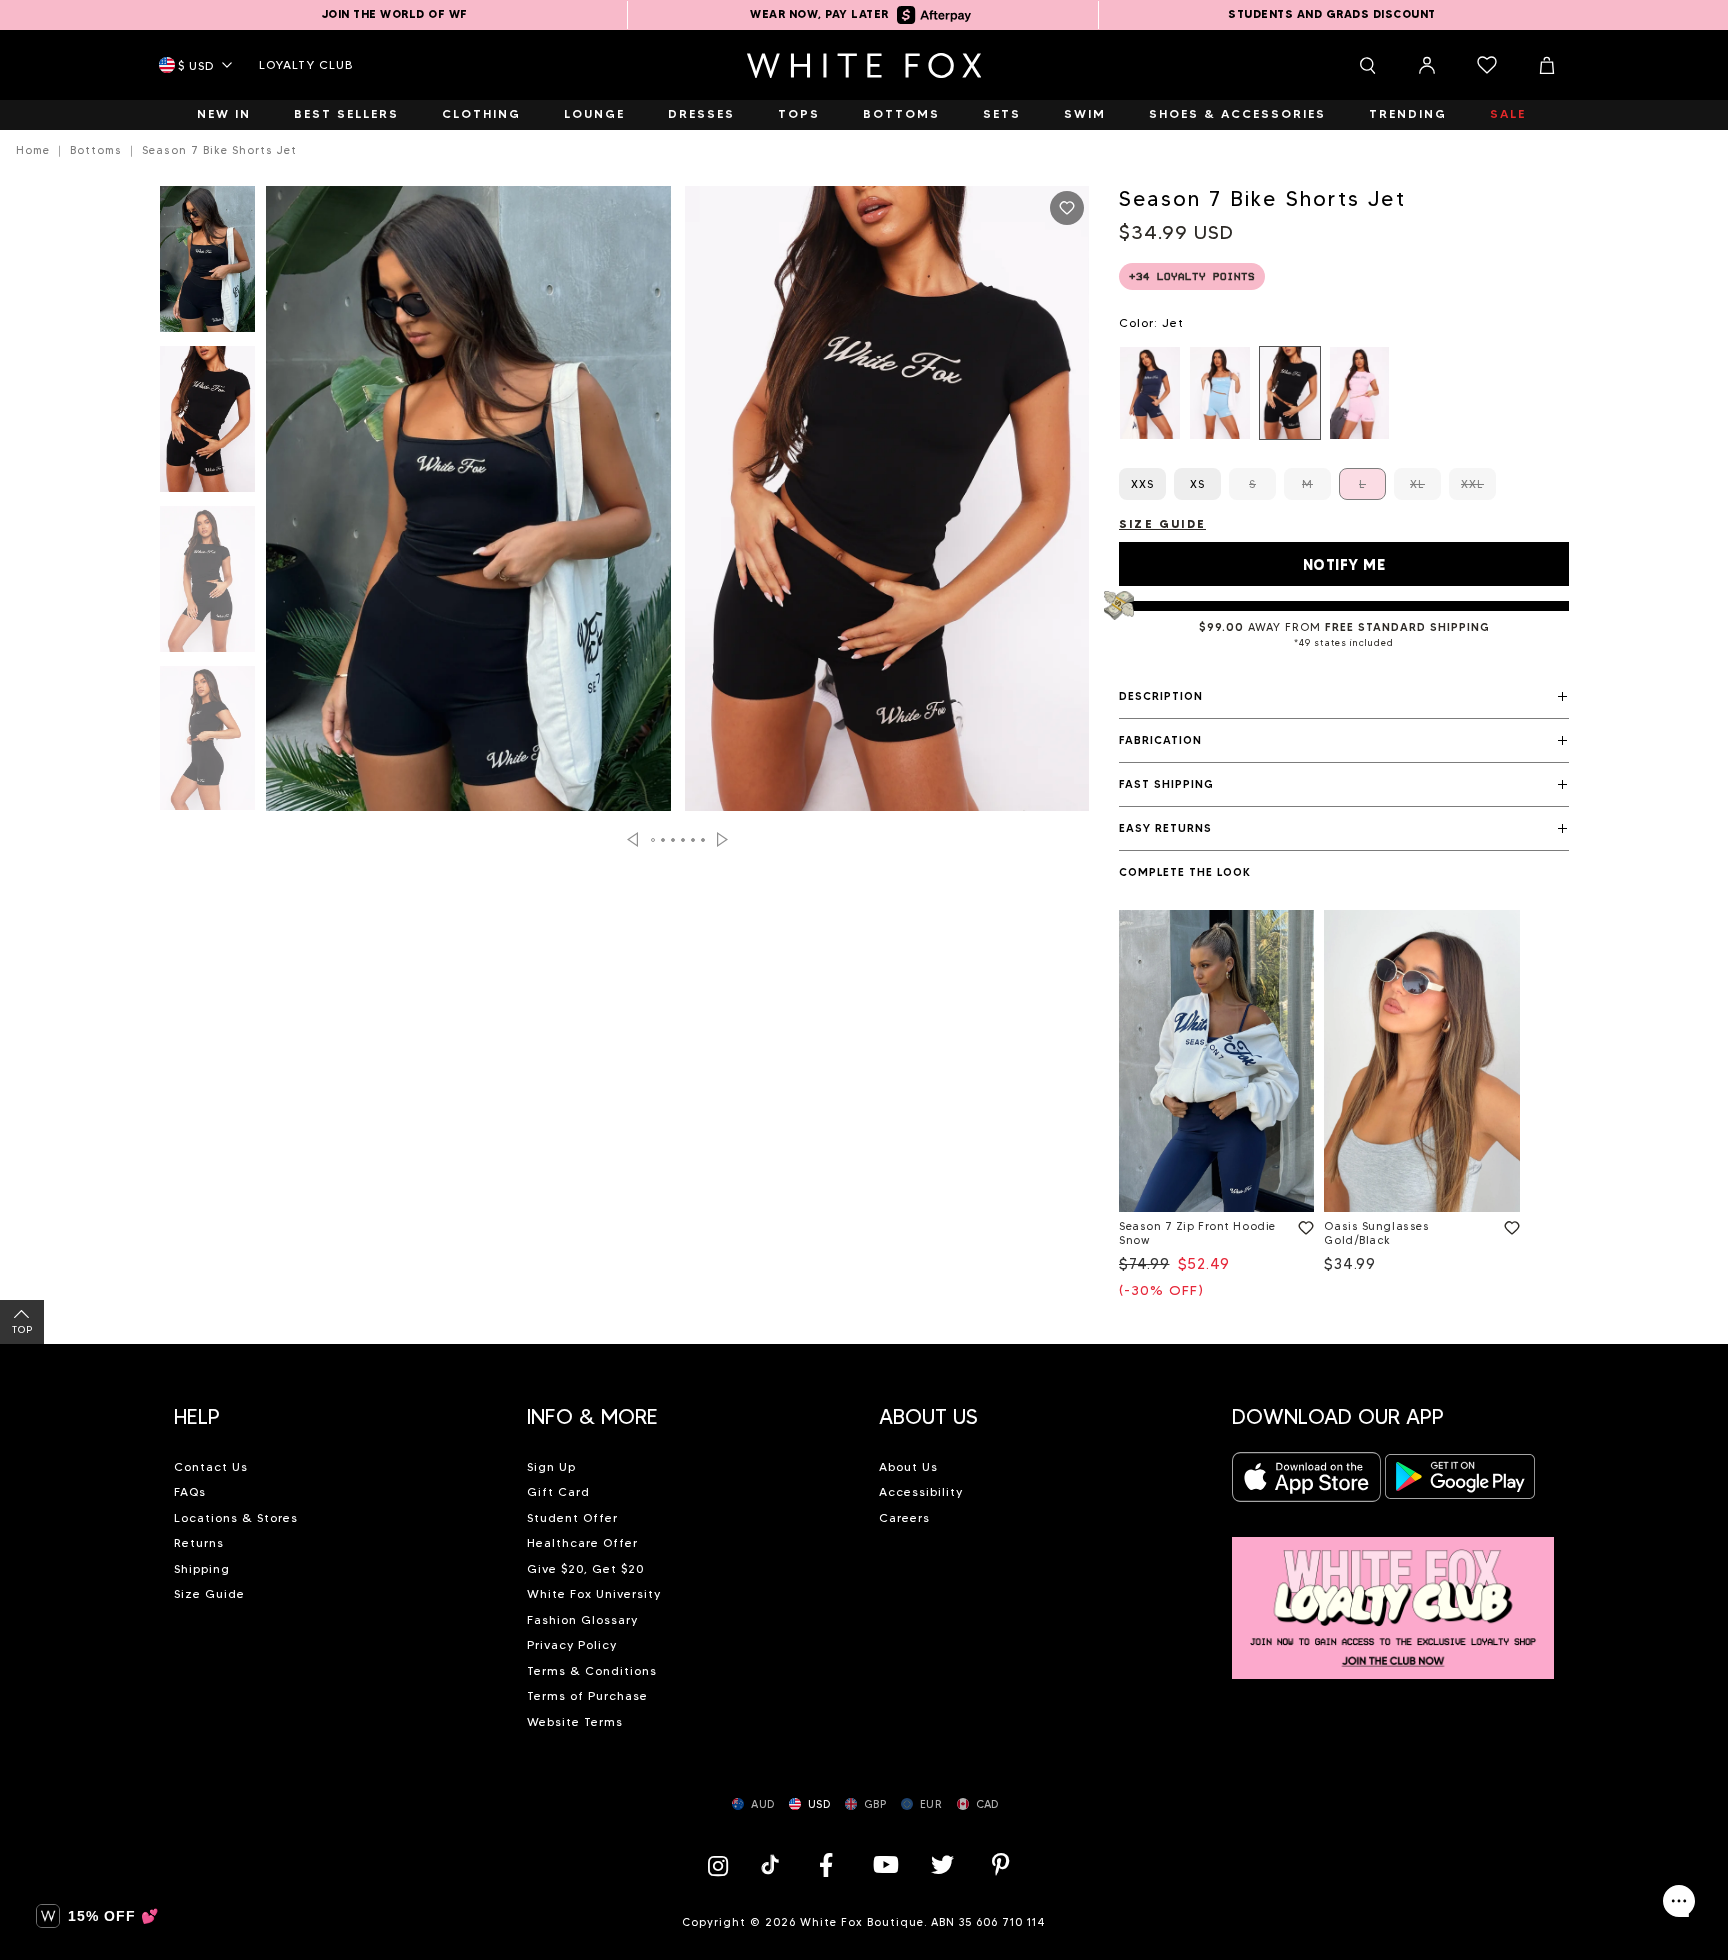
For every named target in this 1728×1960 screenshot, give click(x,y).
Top (22, 1329)
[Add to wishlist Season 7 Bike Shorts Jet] (1067, 208)
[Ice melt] (1220, 393)
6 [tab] (704, 840)
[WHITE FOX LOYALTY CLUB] (1393, 1596)
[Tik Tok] (772, 1864)
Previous (632, 839)
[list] (1344, 393)
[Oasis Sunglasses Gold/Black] (1421, 1061)
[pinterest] (1001, 1864)
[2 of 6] (207, 425)
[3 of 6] (207, 585)
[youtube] (884, 1864)
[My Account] (1427, 65)
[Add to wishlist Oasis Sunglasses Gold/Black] (1508, 1224)
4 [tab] (684, 840)
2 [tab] (664, 840)
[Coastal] (1150, 393)
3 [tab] (674, 840)
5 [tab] (694, 840)
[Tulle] (1360, 393)
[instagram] (723, 1864)
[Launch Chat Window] (1679, 1901)
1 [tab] (654, 840)
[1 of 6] (207, 265)
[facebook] (826, 1864)
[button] (1344, 697)
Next (722, 839)
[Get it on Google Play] (1460, 1482)
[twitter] (943, 1864)
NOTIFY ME (1344, 565)
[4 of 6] (207, 745)
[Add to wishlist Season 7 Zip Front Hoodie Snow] (1302, 1224)
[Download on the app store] (1307, 1482)
